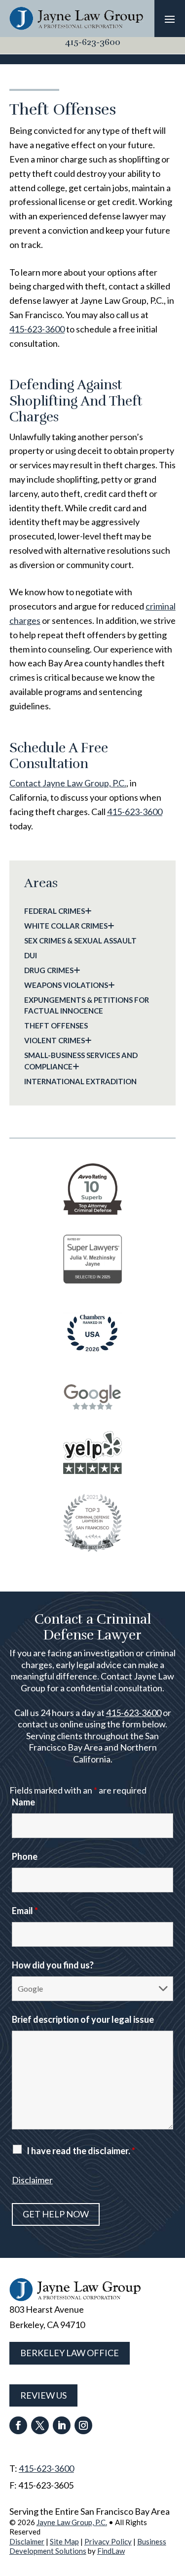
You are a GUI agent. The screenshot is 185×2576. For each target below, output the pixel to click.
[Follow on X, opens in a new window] (40, 2425)
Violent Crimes (55, 1040)
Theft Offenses (56, 1025)
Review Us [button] (43, 2395)
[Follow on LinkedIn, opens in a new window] (62, 2425)
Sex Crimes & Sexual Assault (80, 940)
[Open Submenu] (88, 911)
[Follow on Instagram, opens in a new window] (83, 2425)
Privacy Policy (108, 2541)
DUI (31, 955)
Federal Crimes (55, 911)
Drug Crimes (49, 970)
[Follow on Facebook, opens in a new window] (18, 2425)
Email (25, 1911)
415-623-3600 (93, 42)
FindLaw (111, 2551)
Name (23, 1802)
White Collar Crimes (66, 926)
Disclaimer (32, 2180)
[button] (170, 19)
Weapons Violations (66, 985)
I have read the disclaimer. (81, 2151)
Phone (25, 1856)
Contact (68, 783)
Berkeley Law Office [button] (70, 2353)
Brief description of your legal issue (83, 2019)
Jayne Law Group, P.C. (72, 2522)
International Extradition (80, 1081)
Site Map (64, 2541)
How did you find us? (53, 1965)
